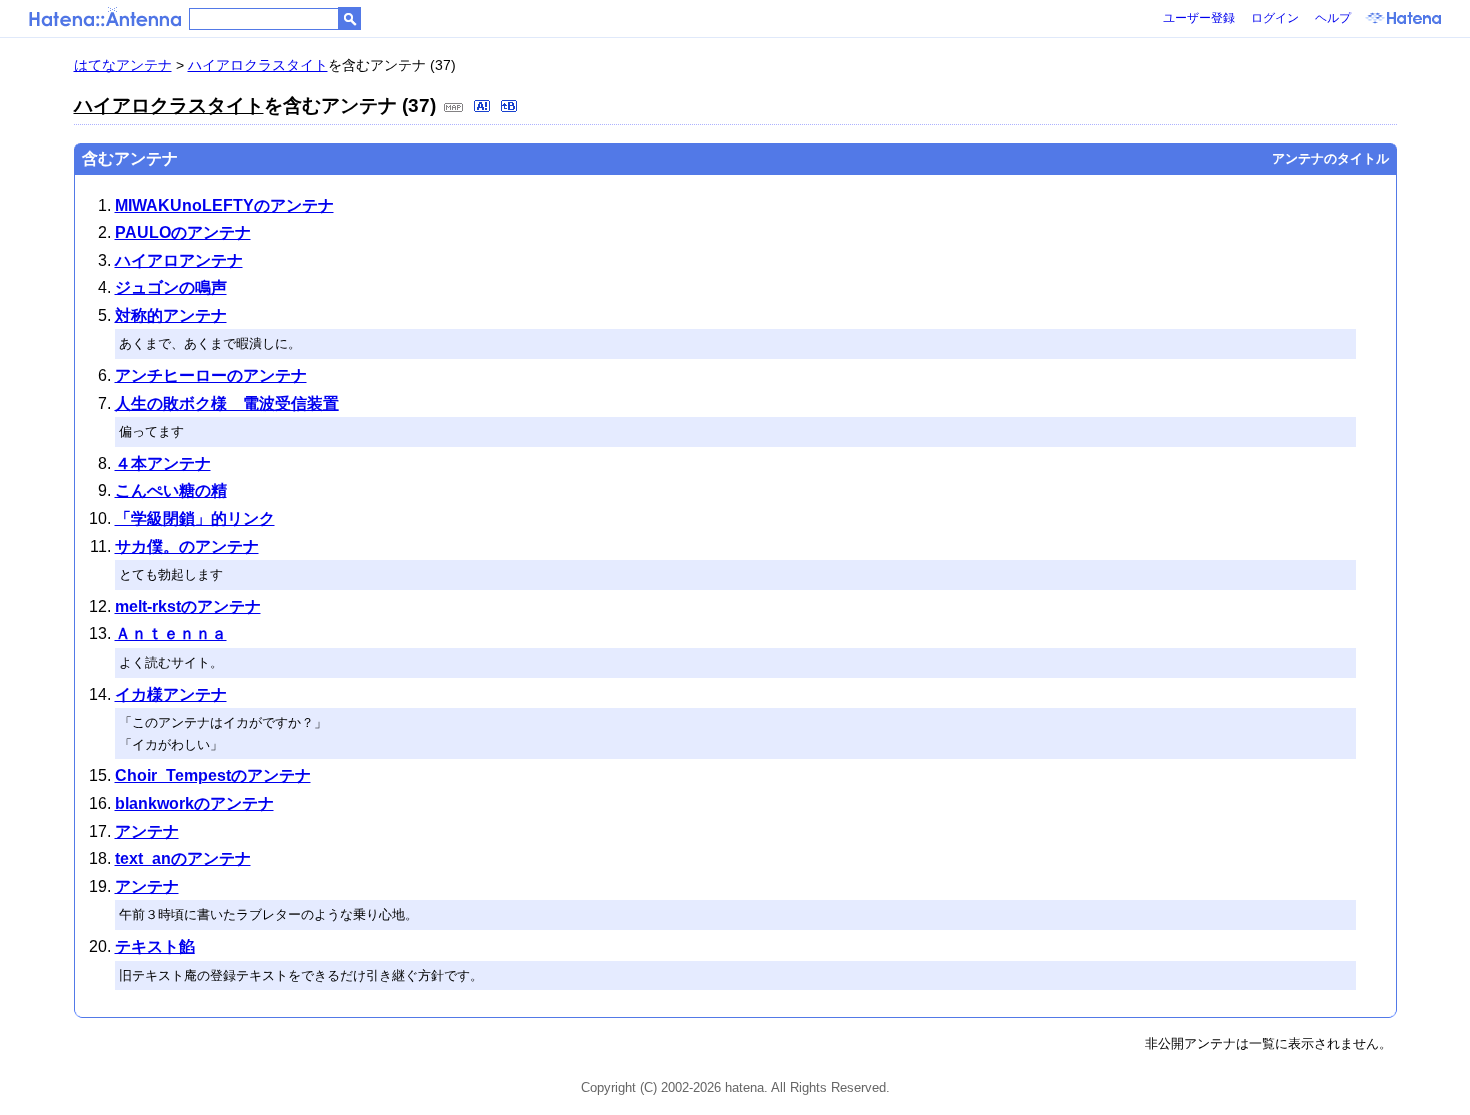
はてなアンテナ (123, 65)
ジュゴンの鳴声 (171, 287)
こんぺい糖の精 (171, 490)
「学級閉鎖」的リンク (195, 518)
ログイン (1275, 18)
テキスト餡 (155, 946)
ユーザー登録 (1199, 18)
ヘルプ (1333, 18)
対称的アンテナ (171, 315)
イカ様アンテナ (171, 694)
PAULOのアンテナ (183, 232)
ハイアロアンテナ (179, 260)
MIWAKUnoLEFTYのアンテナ (224, 205)
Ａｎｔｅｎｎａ (171, 633)
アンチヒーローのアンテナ (211, 375)
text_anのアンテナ (183, 858)
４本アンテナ (163, 463)
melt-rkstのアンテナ (188, 606)
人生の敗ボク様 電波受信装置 (227, 403)
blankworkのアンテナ (194, 803)
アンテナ (147, 831)
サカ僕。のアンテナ (187, 546)
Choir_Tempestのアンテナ (213, 775)
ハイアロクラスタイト (258, 65)
